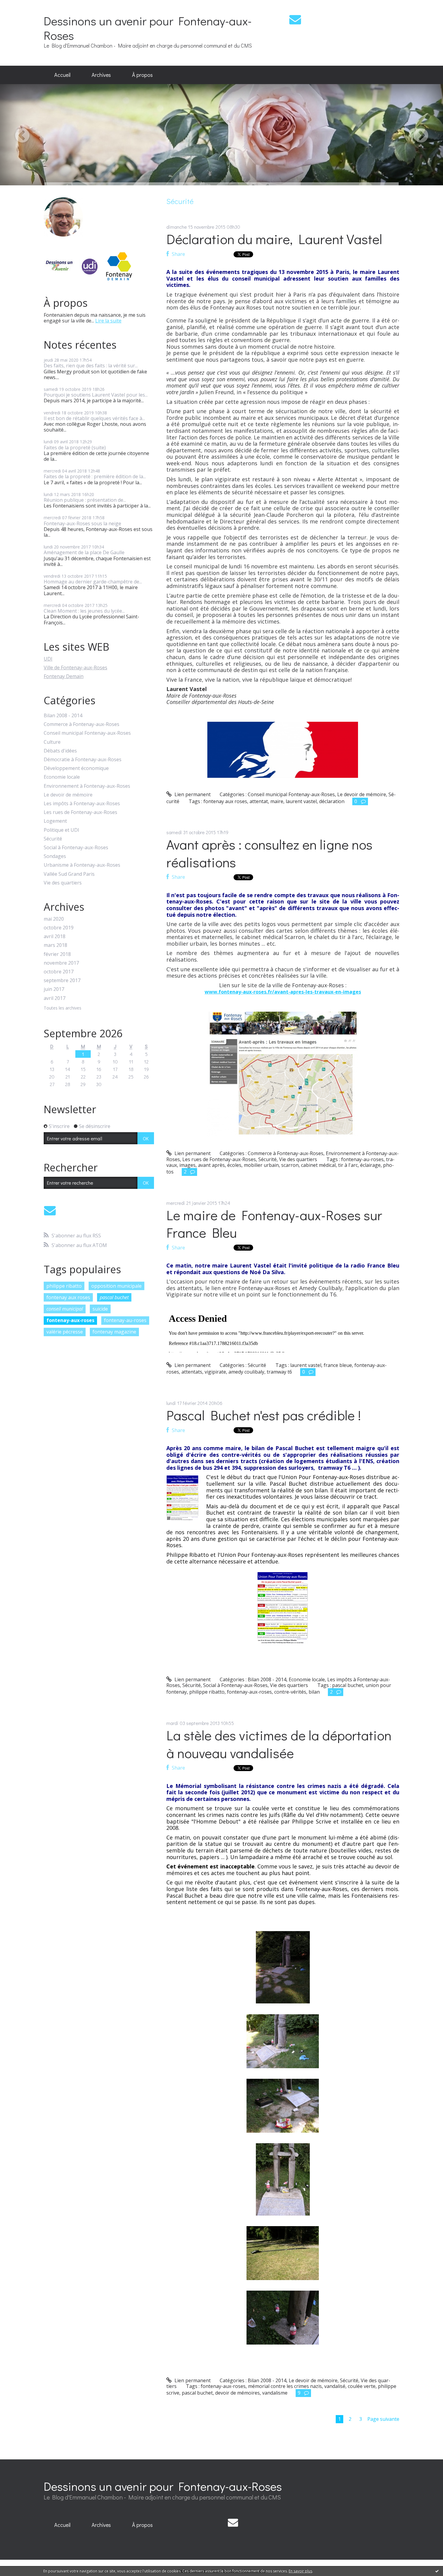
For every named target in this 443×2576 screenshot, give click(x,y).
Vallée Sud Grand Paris (69, 874)
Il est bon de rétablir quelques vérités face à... (94, 418)
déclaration (332, 801)
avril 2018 (55, 936)
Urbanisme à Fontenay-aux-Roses (82, 865)
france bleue (338, 1365)
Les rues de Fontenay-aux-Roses (80, 812)
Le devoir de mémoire (68, 795)
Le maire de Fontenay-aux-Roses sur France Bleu (274, 1224)
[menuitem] (62, 75)
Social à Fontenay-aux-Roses (76, 848)
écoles (234, 1165)
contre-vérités (290, 1692)
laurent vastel (301, 801)
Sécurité (53, 839)
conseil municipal (65, 1309)
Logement (55, 821)
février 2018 (57, 954)
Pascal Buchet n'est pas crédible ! (264, 1415)
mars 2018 (55, 945)
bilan (314, 1692)
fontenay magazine (114, 1332)
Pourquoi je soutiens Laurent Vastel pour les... (96, 395)
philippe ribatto (64, 1286)
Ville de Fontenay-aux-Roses (75, 668)
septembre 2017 (62, 980)
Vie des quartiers (63, 883)
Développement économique (76, 768)
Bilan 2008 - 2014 (63, 716)
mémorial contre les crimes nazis (285, 2386)
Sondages (55, 856)
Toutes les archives (63, 1008)
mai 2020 (54, 919)
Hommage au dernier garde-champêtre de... (93, 582)
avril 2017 (55, 998)
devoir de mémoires (237, 2393)
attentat (259, 801)
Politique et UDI (61, 830)
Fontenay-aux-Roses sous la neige (82, 523)
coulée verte (362, 2386)
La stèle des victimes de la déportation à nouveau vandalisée (279, 1744)
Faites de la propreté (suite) (75, 448)
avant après (211, 1165)
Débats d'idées (60, 751)
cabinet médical (318, 1165)
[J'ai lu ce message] (437, 2571)
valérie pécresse (65, 1332)
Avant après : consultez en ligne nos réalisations (269, 853)
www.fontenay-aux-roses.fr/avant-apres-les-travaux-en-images (283, 992)
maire (277, 801)
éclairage (370, 1165)
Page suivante (383, 2419)
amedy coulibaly (246, 1372)
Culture (52, 742)
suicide (100, 1309)
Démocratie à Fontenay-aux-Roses (83, 760)
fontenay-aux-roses (70, 1320)
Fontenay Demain (64, 676)
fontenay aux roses (68, 1297)
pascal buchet (114, 1297)
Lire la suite (108, 321)
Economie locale (62, 777)
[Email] (295, 19)
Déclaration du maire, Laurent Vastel (274, 239)
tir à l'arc (348, 1165)
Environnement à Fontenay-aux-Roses (87, 786)
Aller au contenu (22, 5)
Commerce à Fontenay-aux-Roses (82, 724)
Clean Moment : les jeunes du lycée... (84, 611)
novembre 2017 (61, 963)
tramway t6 (279, 1372)
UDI (48, 659)
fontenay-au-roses (125, 1320)
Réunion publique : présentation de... (85, 500)
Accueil (62, 75)
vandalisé (335, 2386)
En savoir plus (300, 2571)
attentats (192, 1372)
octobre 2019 (59, 928)
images (187, 1165)
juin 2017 (54, 989)
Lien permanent (192, 794)
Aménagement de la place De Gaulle (84, 552)
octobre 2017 (59, 972)
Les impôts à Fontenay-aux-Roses (82, 804)
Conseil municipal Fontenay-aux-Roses (87, 733)
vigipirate (215, 1372)
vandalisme (275, 2393)
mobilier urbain (261, 1165)
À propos (142, 75)
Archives (101, 75)
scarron (290, 1165)
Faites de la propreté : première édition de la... (95, 476)
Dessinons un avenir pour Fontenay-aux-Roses (148, 28)
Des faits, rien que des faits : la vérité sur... (91, 366)
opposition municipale (116, 1286)
